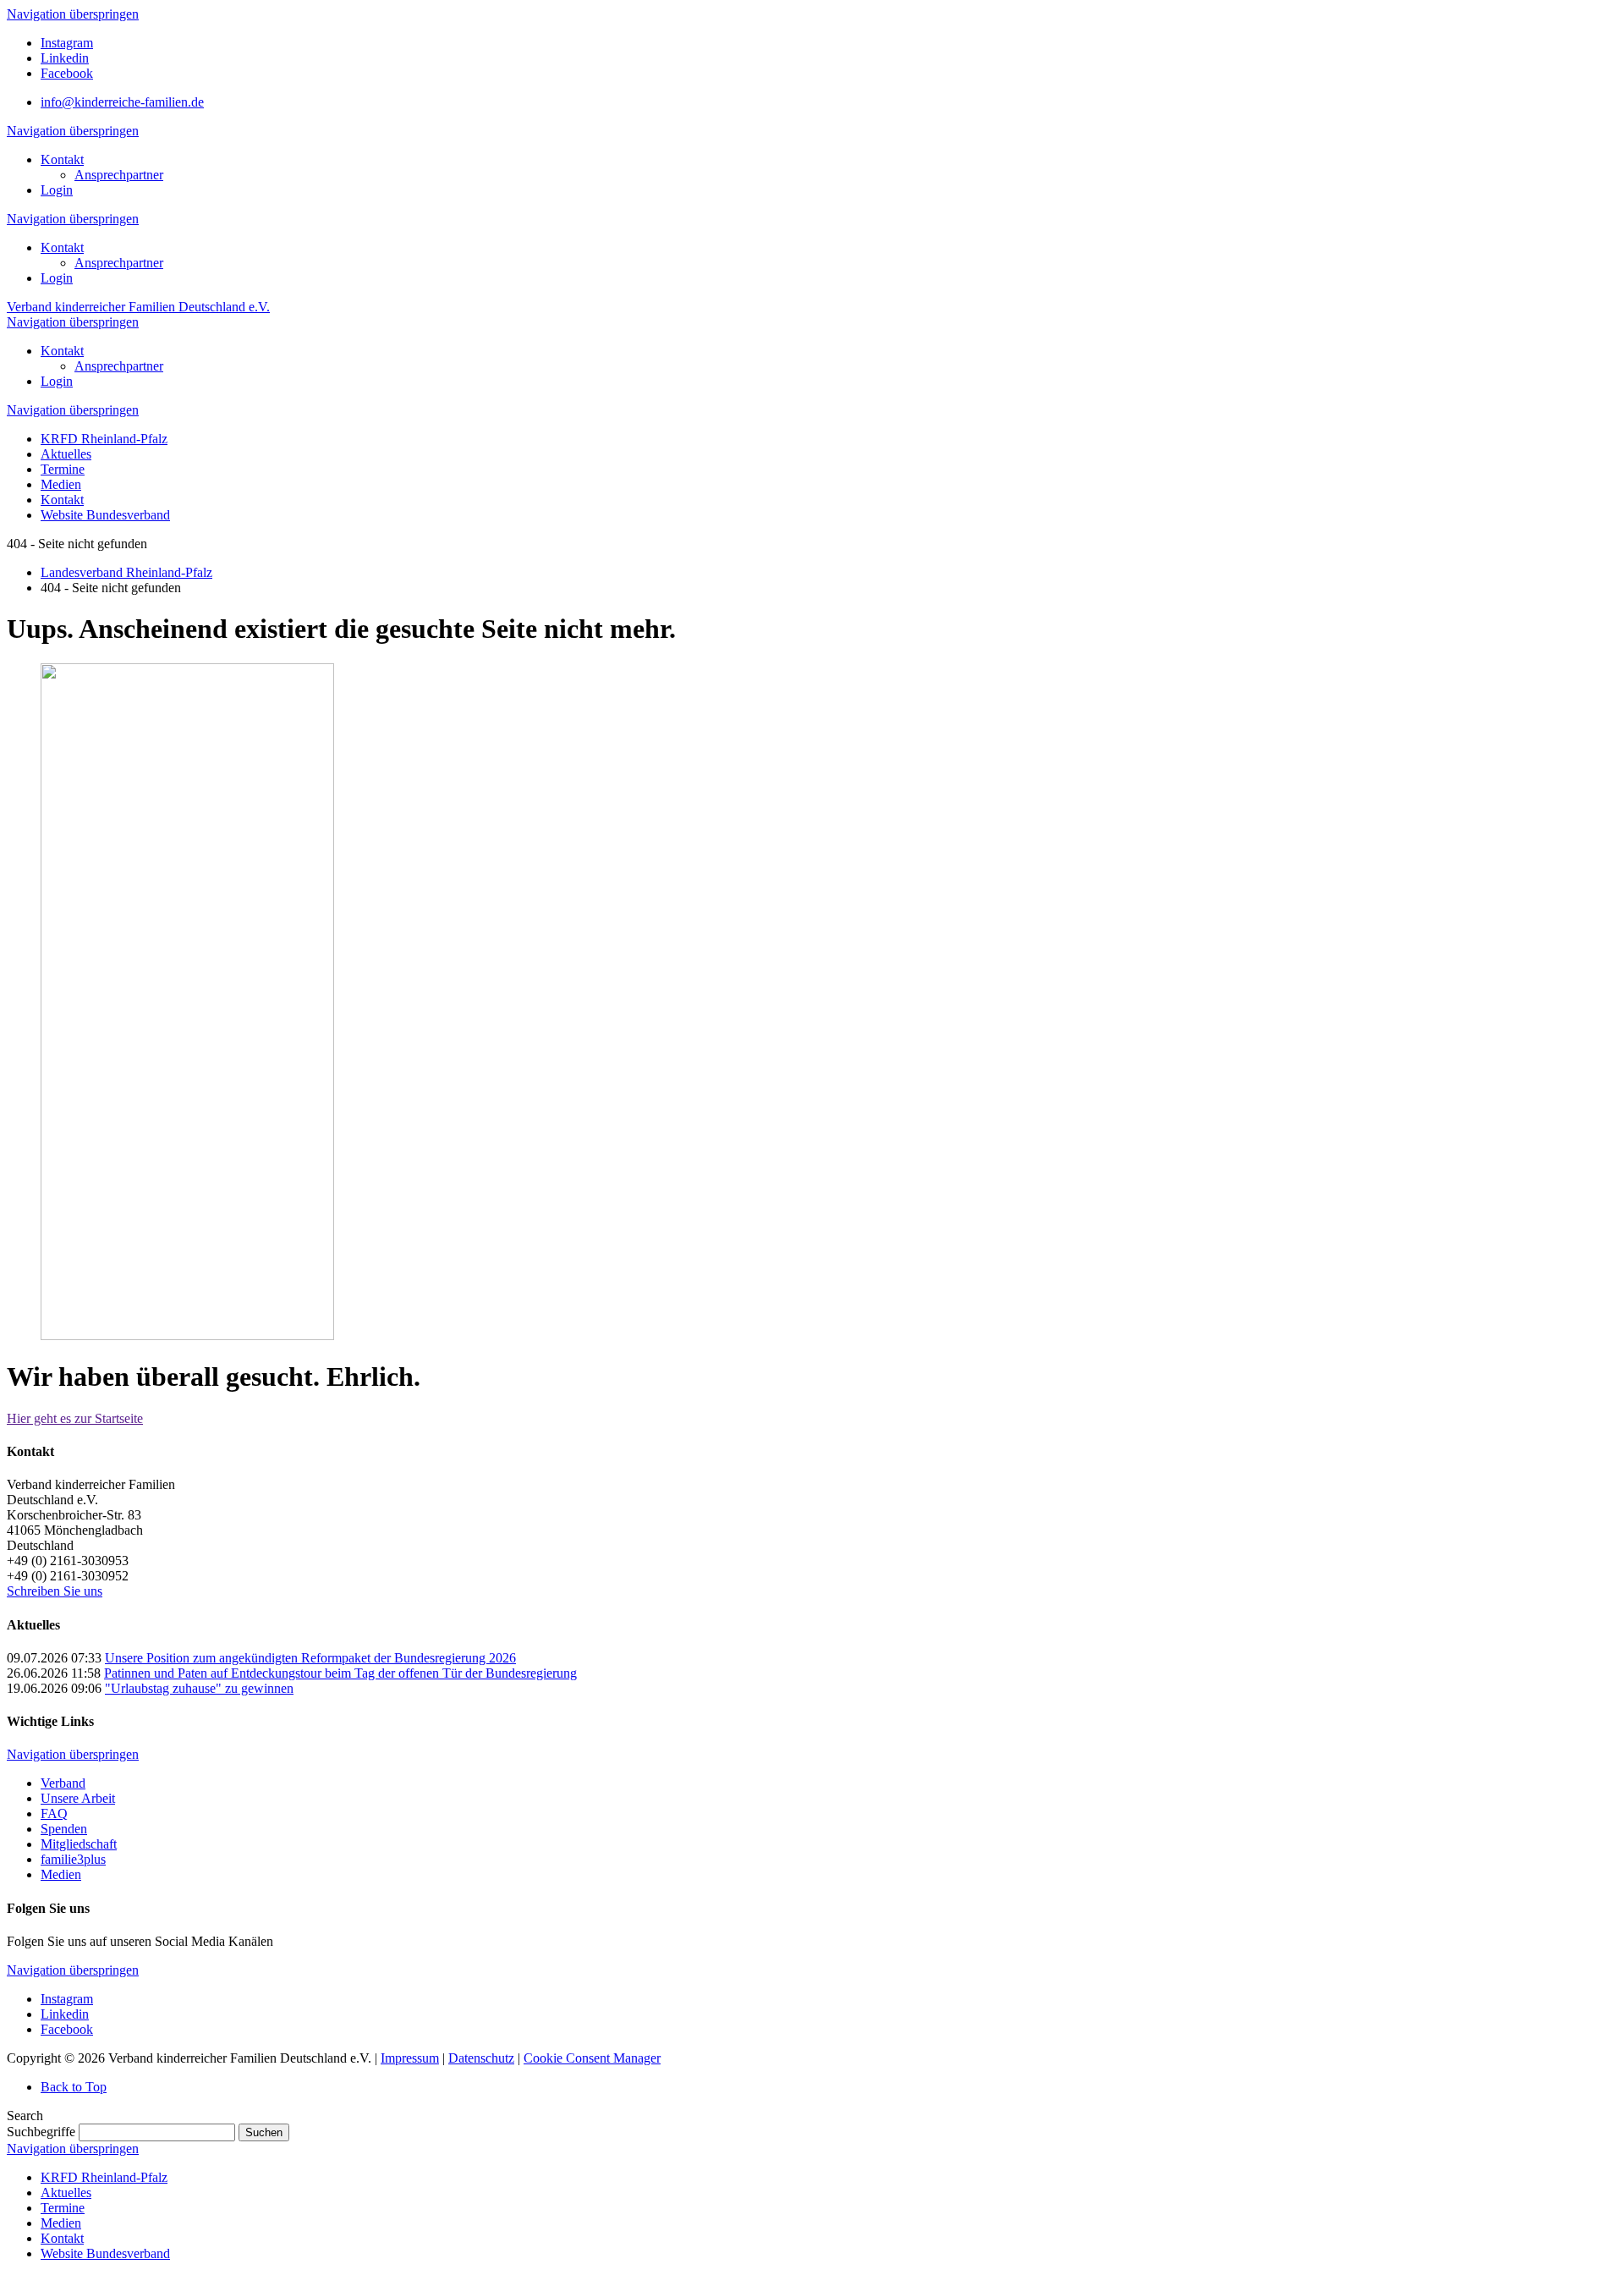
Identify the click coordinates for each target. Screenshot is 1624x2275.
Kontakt (62, 159)
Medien (61, 1874)
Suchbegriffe (41, 2132)
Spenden (64, 1829)
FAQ (54, 1813)
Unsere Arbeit (78, 1798)
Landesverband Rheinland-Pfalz (126, 572)
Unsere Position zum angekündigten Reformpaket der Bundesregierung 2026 (310, 1658)
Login (57, 190)
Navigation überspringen (73, 14)
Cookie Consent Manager (592, 2058)
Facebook (67, 73)
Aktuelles (66, 2193)
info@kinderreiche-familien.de (122, 102)
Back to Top (74, 2087)
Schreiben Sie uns (55, 1591)
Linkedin (65, 58)
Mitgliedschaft (79, 1844)
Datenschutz (481, 2058)
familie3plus (73, 1859)
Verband (63, 1783)
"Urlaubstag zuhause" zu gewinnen (199, 1688)
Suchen (264, 2132)
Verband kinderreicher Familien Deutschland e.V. (138, 307)
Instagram (67, 43)
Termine (63, 2208)
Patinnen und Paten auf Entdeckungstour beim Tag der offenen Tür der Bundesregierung (340, 1673)
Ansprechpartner (119, 175)
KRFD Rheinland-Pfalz (104, 2177)
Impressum (410, 2058)
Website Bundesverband (105, 2253)
